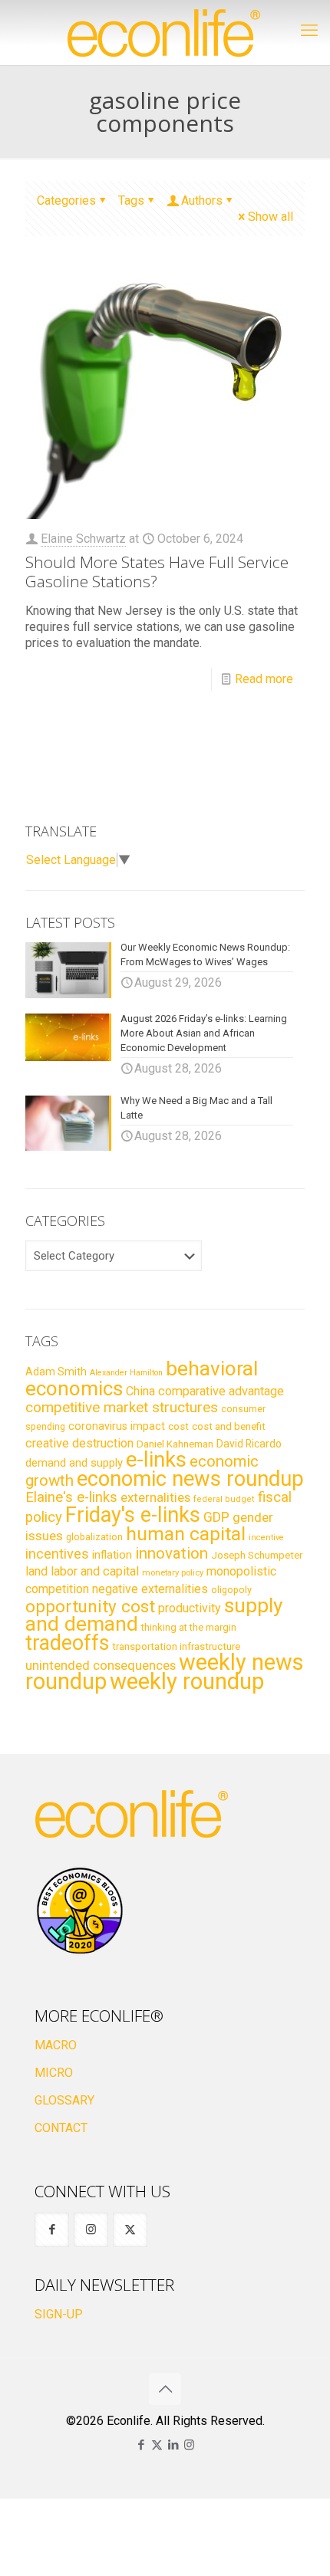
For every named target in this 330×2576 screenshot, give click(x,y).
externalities (155, 1497)
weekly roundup (187, 1681)
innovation (172, 1553)
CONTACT (61, 2128)
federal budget (224, 1499)
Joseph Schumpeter (257, 1555)
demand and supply (74, 1463)
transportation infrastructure (176, 1646)
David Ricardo (249, 1444)
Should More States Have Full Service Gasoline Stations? (157, 572)
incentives (57, 1554)
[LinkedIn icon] (173, 2445)
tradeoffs (67, 1643)
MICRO (54, 2073)
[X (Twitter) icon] (157, 2445)
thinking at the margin (189, 1627)
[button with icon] (52, 2230)
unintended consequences (101, 1665)
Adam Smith (56, 1372)
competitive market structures (122, 1407)
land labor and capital (82, 1571)
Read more (264, 679)
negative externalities (150, 1589)
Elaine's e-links (71, 1497)
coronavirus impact (117, 1426)
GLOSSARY (64, 2100)
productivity (190, 1608)
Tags (131, 200)
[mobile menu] (309, 31)
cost (178, 1426)
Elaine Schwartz (83, 539)
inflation (112, 1555)
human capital (186, 1534)
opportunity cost (90, 1606)
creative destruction (79, 1443)
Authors (202, 200)
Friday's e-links (133, 1515)
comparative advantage (221, 1391)
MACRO (56, 2045)
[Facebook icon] (141, 2445)
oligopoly (231, 1590)
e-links (156, 1460)
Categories (66, 200)
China (140, 1391)
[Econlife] (165, 33)
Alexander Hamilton (126, 1373)
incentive (266, 1538)
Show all (271, 217)
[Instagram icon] (189, 2445)
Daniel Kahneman (175, 1444)
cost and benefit (229, 1426)
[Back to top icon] (165, 2389)
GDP (216, 1517)
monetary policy (173, 1572)
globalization (94, 1537)
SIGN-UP (59, 2314)
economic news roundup (190, 1479)
